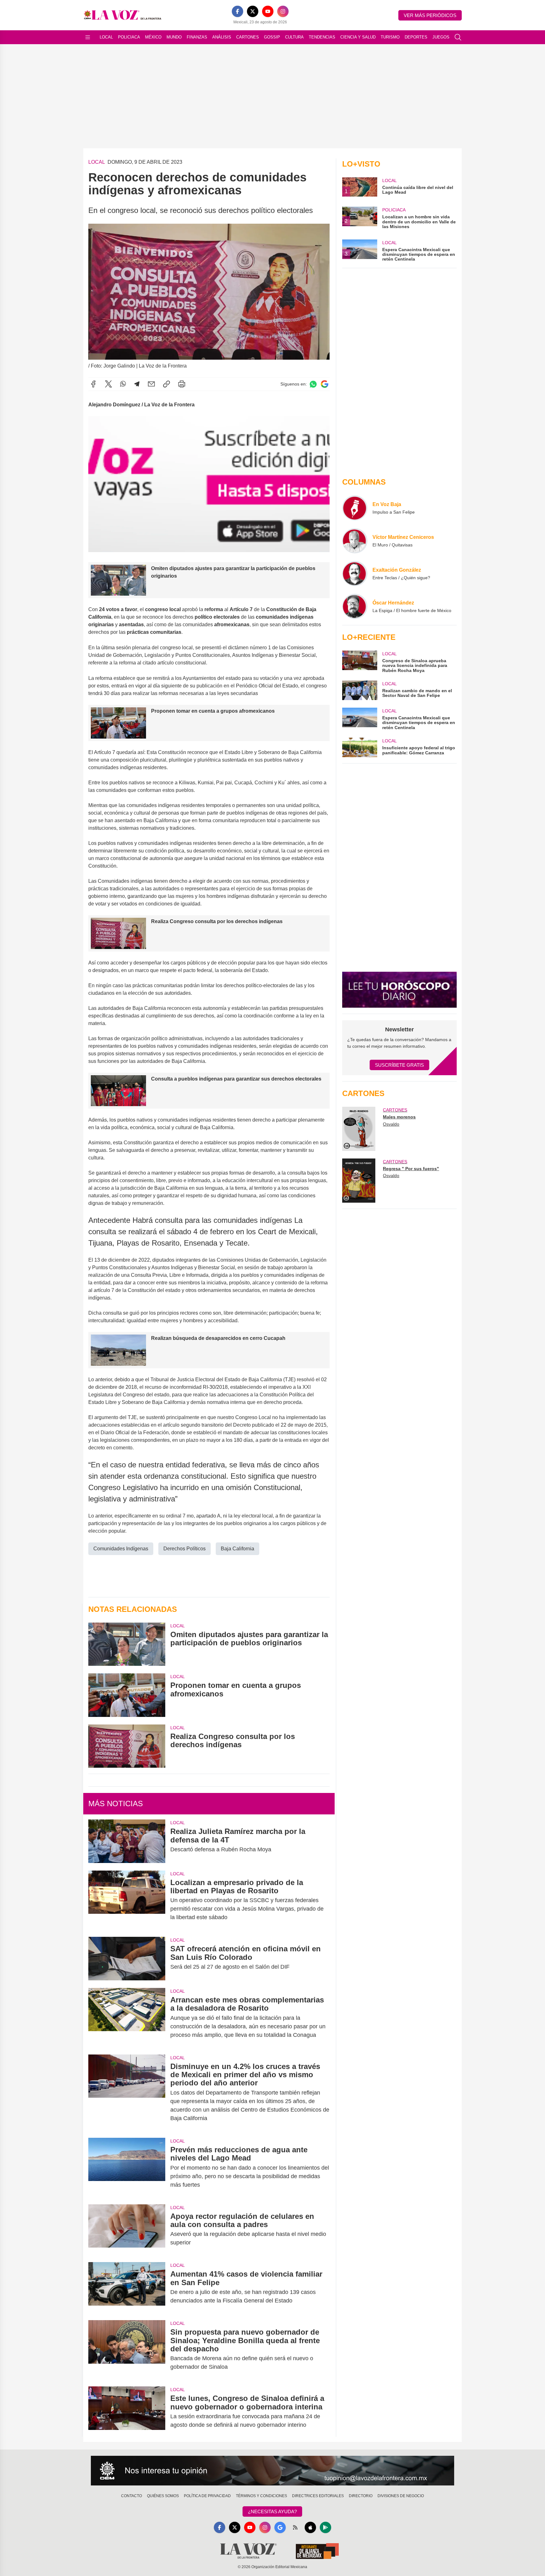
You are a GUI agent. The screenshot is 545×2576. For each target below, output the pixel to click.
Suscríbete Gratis (399, 1065)
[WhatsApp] (123, 384)
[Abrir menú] (88, 37)
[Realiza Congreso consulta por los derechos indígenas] (127, 1746)
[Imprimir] (182, 384)
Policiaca (129, 37)
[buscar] (458, 37)
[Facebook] (237, 11)
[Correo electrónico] (151, 384)
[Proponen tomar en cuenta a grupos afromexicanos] (127, 1695)
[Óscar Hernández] (355, 606)
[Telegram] (137, 384)
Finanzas (197, 37)
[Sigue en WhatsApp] (313, 384)
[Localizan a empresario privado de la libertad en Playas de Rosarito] (127, 1900)
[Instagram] (283, 11)
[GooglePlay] (325, 2527)
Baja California (237, 1549)
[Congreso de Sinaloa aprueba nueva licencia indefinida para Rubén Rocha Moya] (360, 662)
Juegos (441, 37)
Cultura (294, 37)
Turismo (390, 37)
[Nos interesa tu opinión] (272, 2471)
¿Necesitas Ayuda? (272, 2511)
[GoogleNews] (280, 2527)
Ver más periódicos (430, 15)
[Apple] (310, 2527)
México (153, 37)
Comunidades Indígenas (121, 1549)
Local (106, 37)
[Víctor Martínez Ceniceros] (355, 541)
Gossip (272, 37)
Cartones (248, 37)
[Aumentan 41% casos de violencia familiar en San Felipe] (127, 2287)
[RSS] (295, 2527)
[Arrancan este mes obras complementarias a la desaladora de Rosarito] (127, 2017)
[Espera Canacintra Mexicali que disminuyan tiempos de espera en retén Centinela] (360, 719)
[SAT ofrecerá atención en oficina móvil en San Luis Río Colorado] (127, 1958)
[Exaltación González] (355, 574)
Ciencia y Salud (358, 37)
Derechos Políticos (185, 1549)
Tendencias (322, 37)
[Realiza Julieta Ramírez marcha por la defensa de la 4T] (127, 1841)
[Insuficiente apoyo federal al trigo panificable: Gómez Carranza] (360, 747)
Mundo (174, 37)
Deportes (416, 37)
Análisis (222, 37)
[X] (253, 11)
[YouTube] (268, 11)
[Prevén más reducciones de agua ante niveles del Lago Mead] (127, 2167)
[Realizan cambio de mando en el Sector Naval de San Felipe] (360, 690)
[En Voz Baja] (355, 508)
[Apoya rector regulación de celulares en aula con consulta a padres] (127, 2230)
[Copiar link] (167, 384)
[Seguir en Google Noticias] (325, 384)
